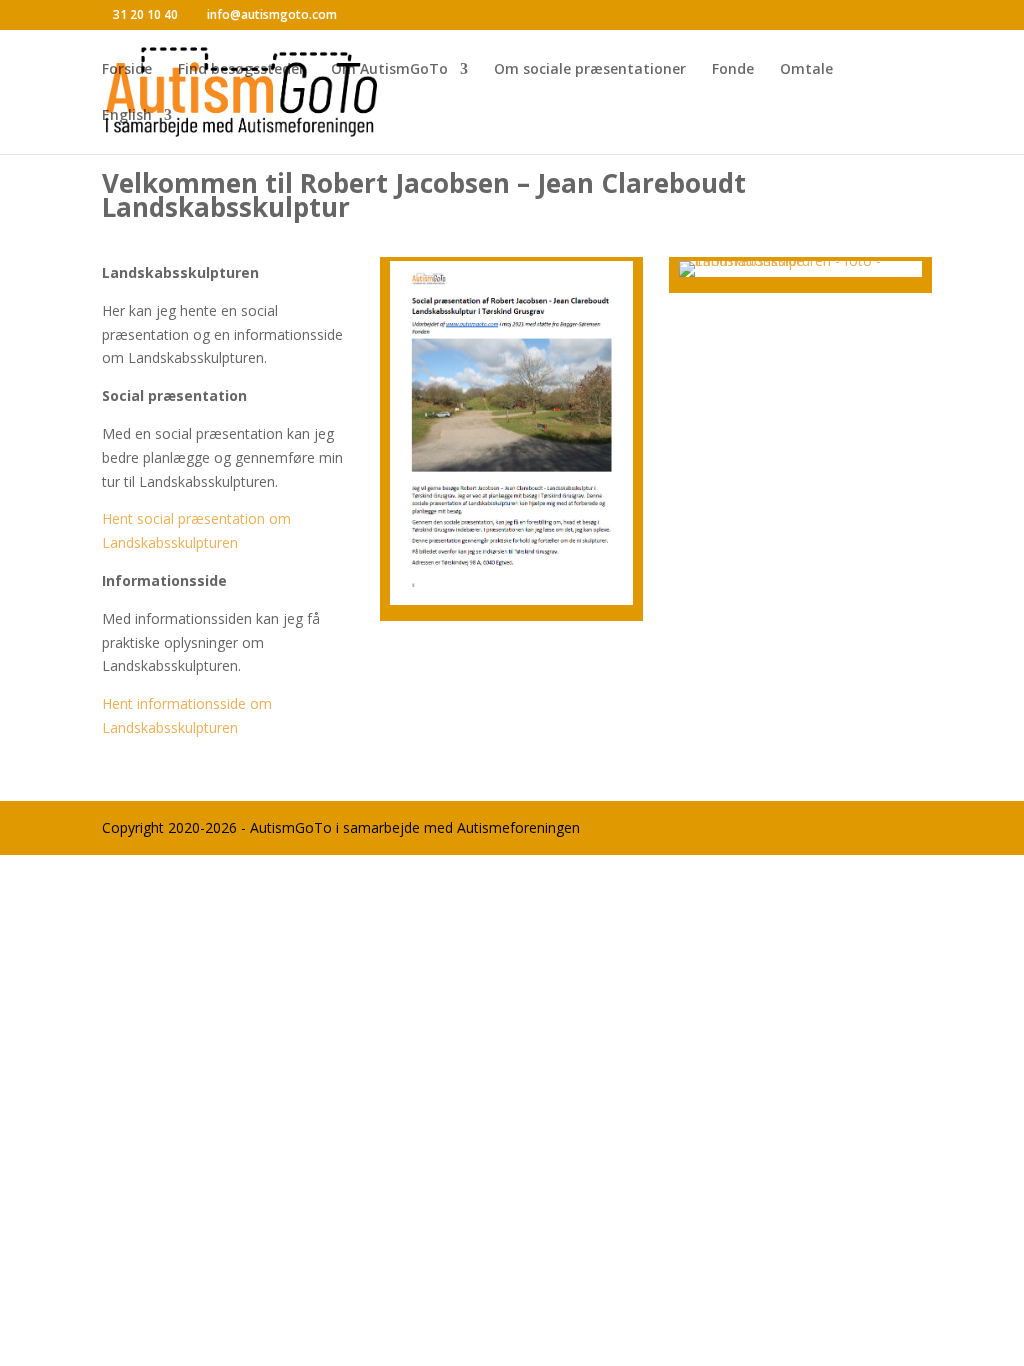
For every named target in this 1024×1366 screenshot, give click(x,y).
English (127, 116)
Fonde (733, 70)
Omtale (806, 70)
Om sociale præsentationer (590, 70)
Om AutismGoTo (389, 70)
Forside (127, 70)
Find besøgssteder (241, 70)
